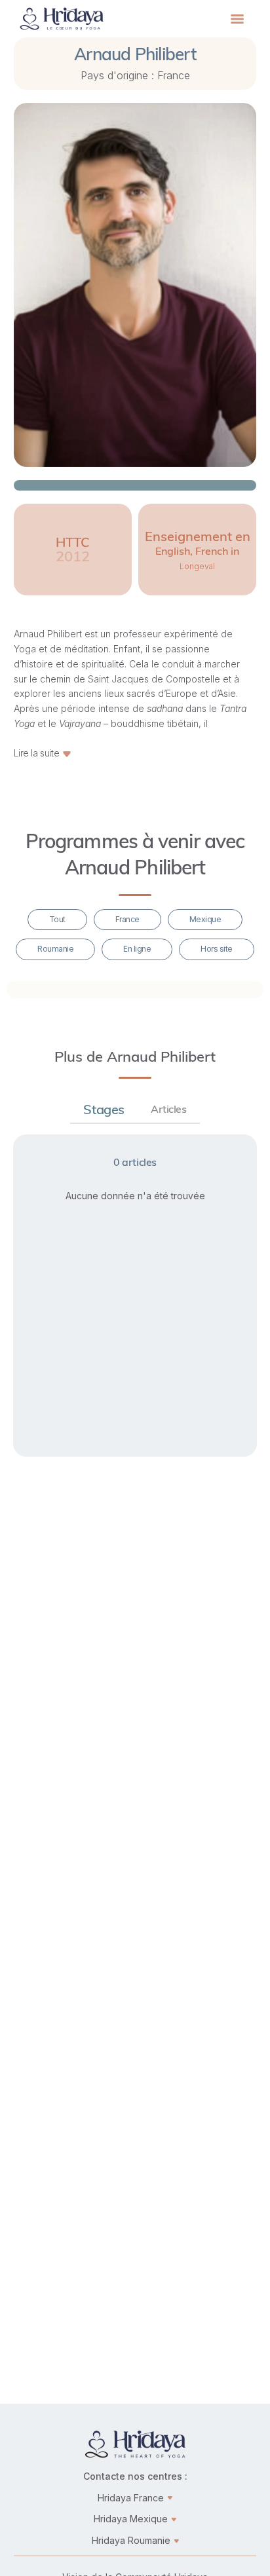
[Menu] (237, 19)
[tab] (104, 1110)
